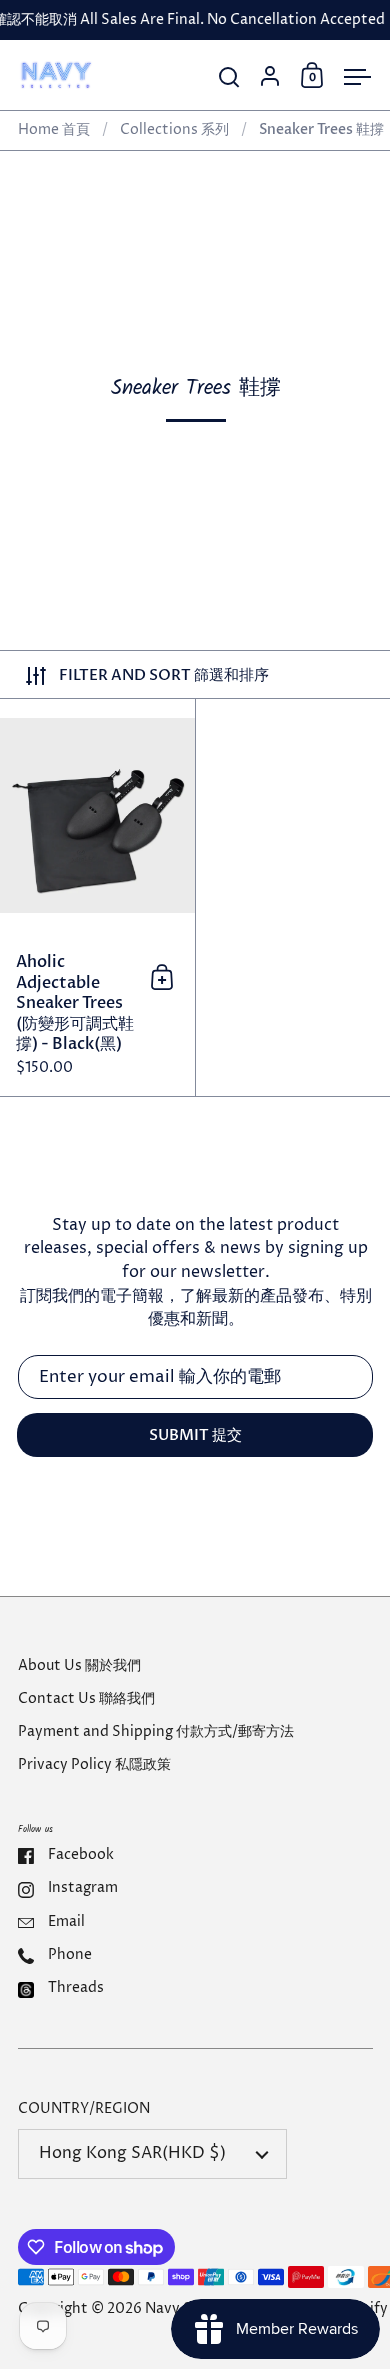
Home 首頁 (54, 130)
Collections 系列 (174, 130)
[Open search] (229, 77)
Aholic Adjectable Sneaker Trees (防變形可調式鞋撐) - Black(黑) (97, 897)
